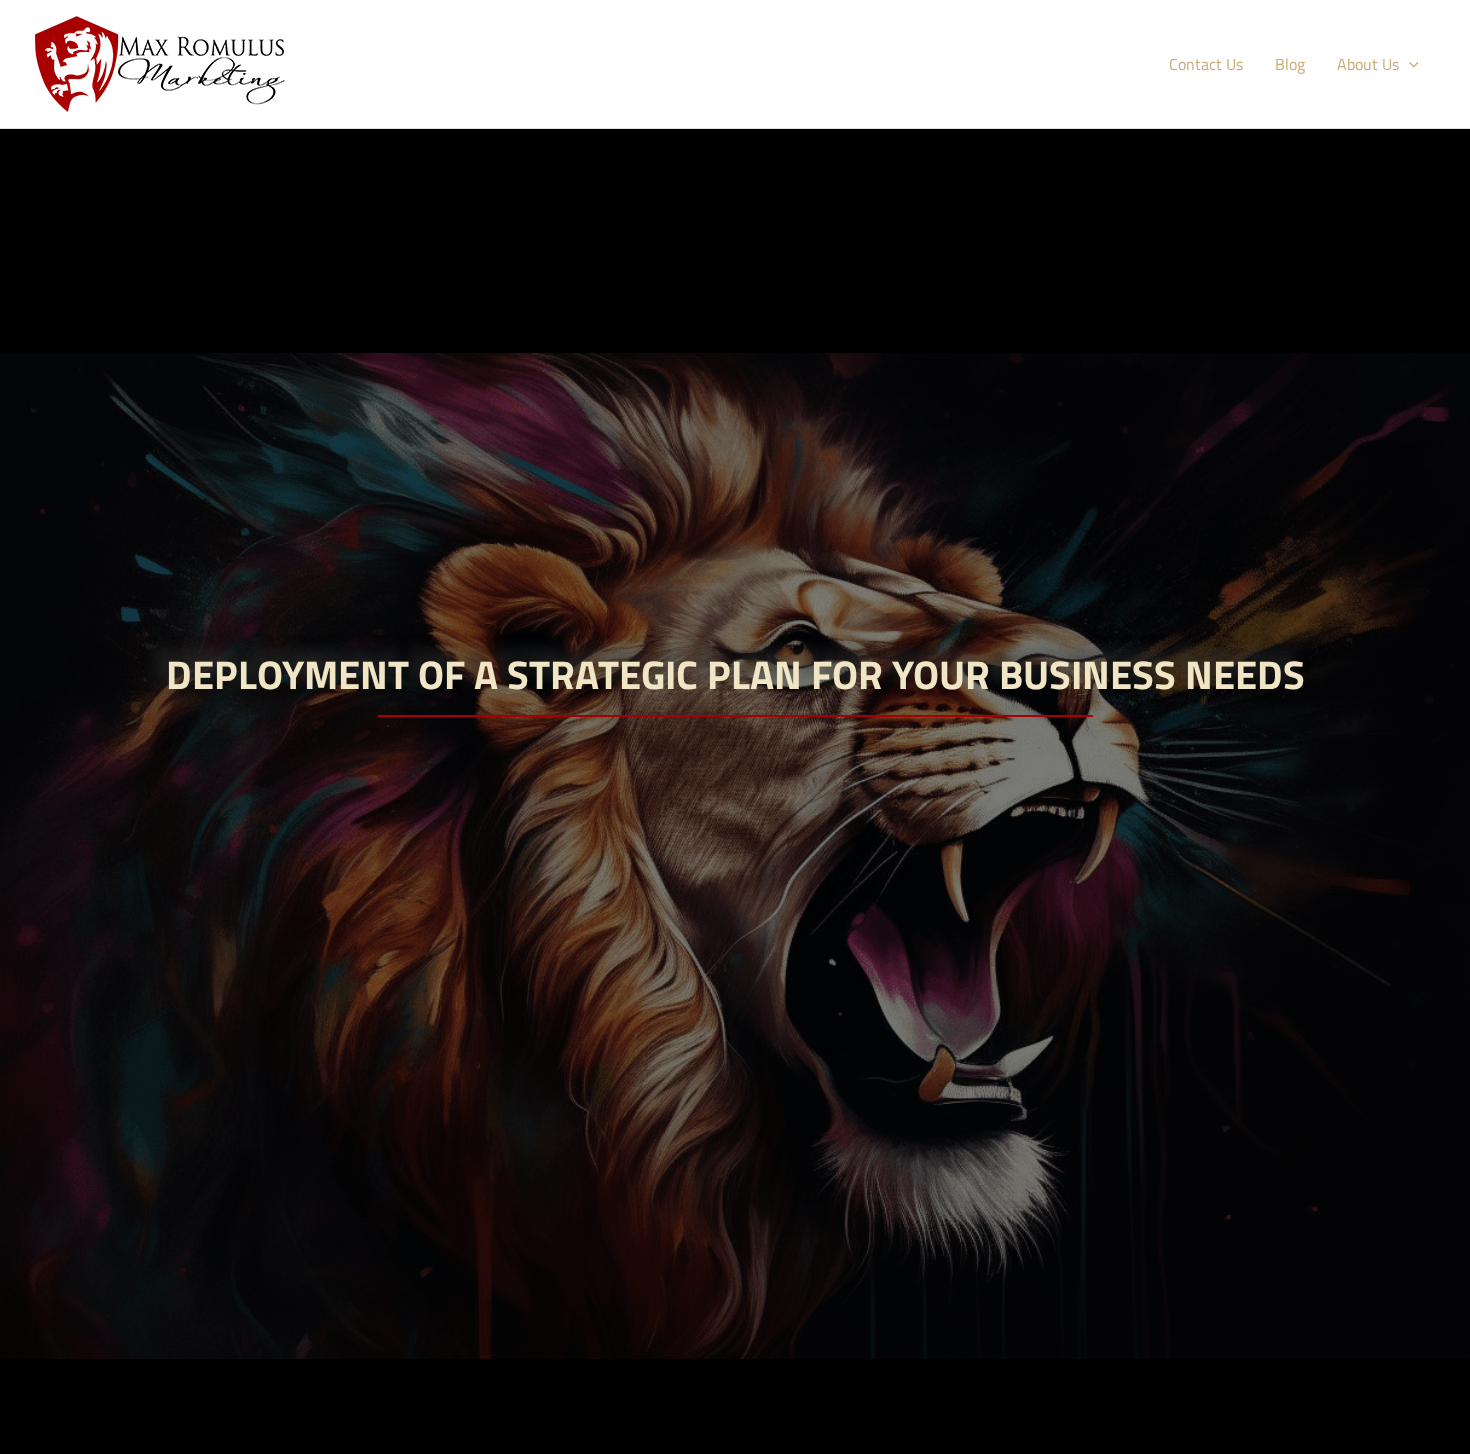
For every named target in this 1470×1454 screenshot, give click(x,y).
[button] (1409, 64)
